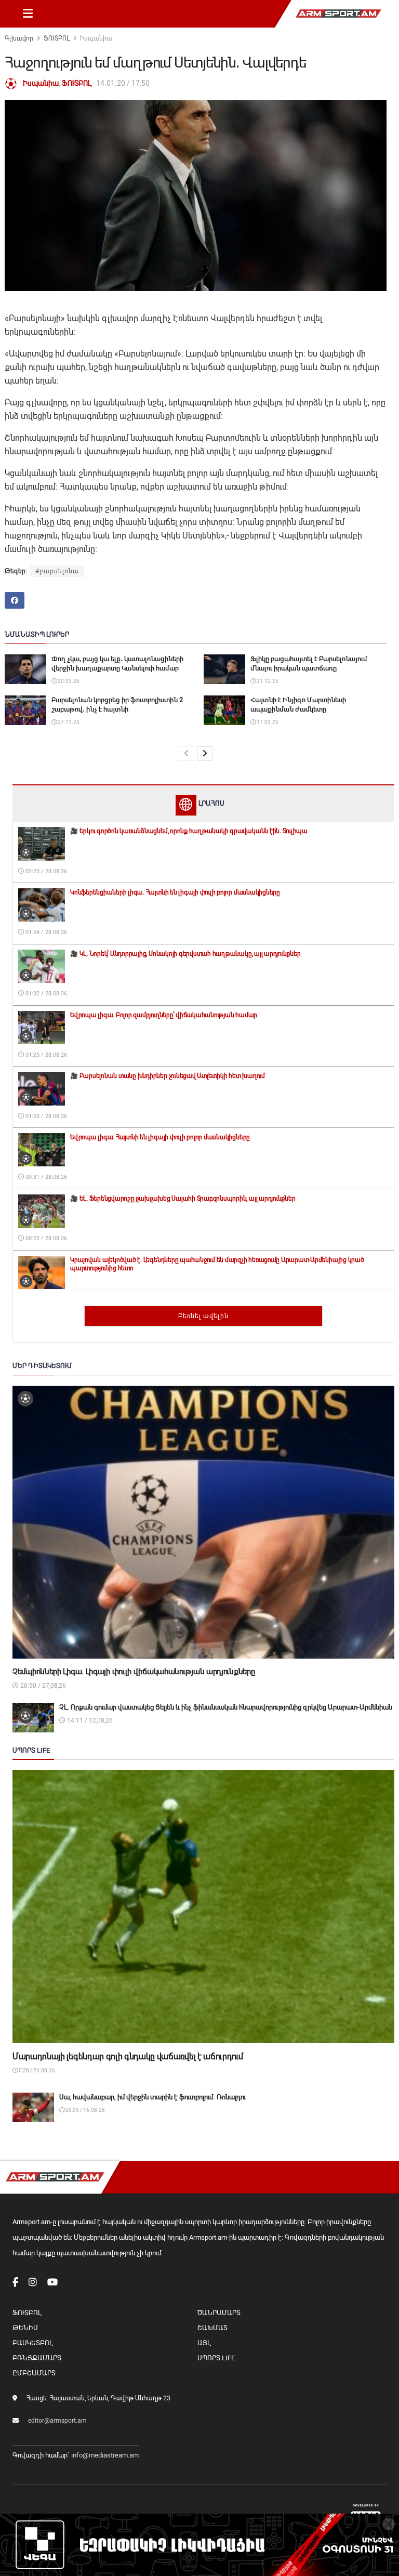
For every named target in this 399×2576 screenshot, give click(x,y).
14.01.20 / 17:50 (123, 83)
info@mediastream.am (105, 2455)
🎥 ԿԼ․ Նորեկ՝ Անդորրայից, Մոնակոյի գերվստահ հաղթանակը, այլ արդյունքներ (185, 954)
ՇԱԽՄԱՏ (212, 2328)
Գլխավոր (19, 38)
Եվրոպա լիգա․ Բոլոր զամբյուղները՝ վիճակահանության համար (164, 1015)
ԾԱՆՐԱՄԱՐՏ (219, 2313)
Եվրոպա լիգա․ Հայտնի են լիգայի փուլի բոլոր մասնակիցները (160, 1137)
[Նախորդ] (187, 754)
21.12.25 (267, 681)
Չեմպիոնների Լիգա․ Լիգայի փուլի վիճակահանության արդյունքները (134, 1672)
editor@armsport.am (57, 2421)
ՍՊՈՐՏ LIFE (216, 2358)
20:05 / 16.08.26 (85, 2110)
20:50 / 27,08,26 (42, 1686)
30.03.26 (68, 681)
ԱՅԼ (204, 2343)
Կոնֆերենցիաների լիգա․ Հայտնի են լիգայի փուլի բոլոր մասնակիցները (175, 892)
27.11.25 (68, 722)
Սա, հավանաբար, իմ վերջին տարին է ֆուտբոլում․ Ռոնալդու (152, 2097)
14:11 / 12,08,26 (89, 1720)
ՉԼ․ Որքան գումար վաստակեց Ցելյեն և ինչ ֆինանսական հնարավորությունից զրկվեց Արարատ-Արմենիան (226, 1707)
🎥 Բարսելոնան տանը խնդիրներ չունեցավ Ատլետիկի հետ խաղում (168, 1076)
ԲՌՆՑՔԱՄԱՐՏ (37, 2358)
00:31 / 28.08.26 (45, 1177)
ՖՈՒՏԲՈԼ (57, 38)
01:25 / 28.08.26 (45, 1055)
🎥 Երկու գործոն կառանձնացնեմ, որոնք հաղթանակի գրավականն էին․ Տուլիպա (189, 831)
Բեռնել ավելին (203, 1316)
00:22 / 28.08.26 (45, 1238)
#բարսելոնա (57, 571)
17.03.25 (267, 722)
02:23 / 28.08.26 (45, 871)
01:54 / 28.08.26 (45, 932)
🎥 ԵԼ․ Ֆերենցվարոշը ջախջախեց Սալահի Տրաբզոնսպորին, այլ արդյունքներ (183, 1199)
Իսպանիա (96, 38)
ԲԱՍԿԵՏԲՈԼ (32, 2343)
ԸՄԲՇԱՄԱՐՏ (34, 2373)
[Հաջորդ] (205, 754)
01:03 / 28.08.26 (45, 1116)
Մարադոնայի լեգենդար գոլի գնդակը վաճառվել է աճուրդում (128, 2056)
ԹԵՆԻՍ (25, 2328)
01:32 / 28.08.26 (45, 994)
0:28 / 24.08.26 (36, 2071)
